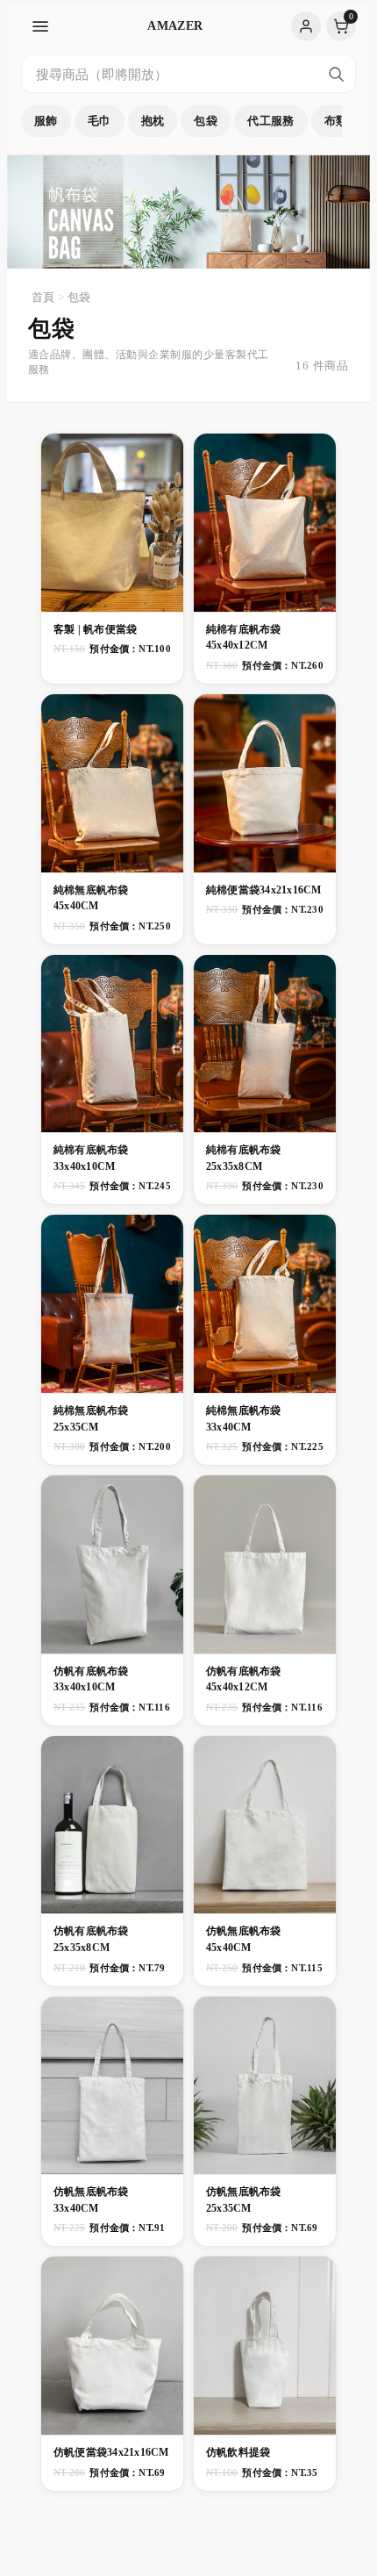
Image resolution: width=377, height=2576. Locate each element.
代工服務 (271, 121)
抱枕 (153, 121)
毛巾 (100, 121)
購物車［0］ (341, 26)
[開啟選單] (40, 26)
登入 (306, 26)
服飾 (46, 121)
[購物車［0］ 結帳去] (341, 26)
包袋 (206, 121)
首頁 (43, 297)
